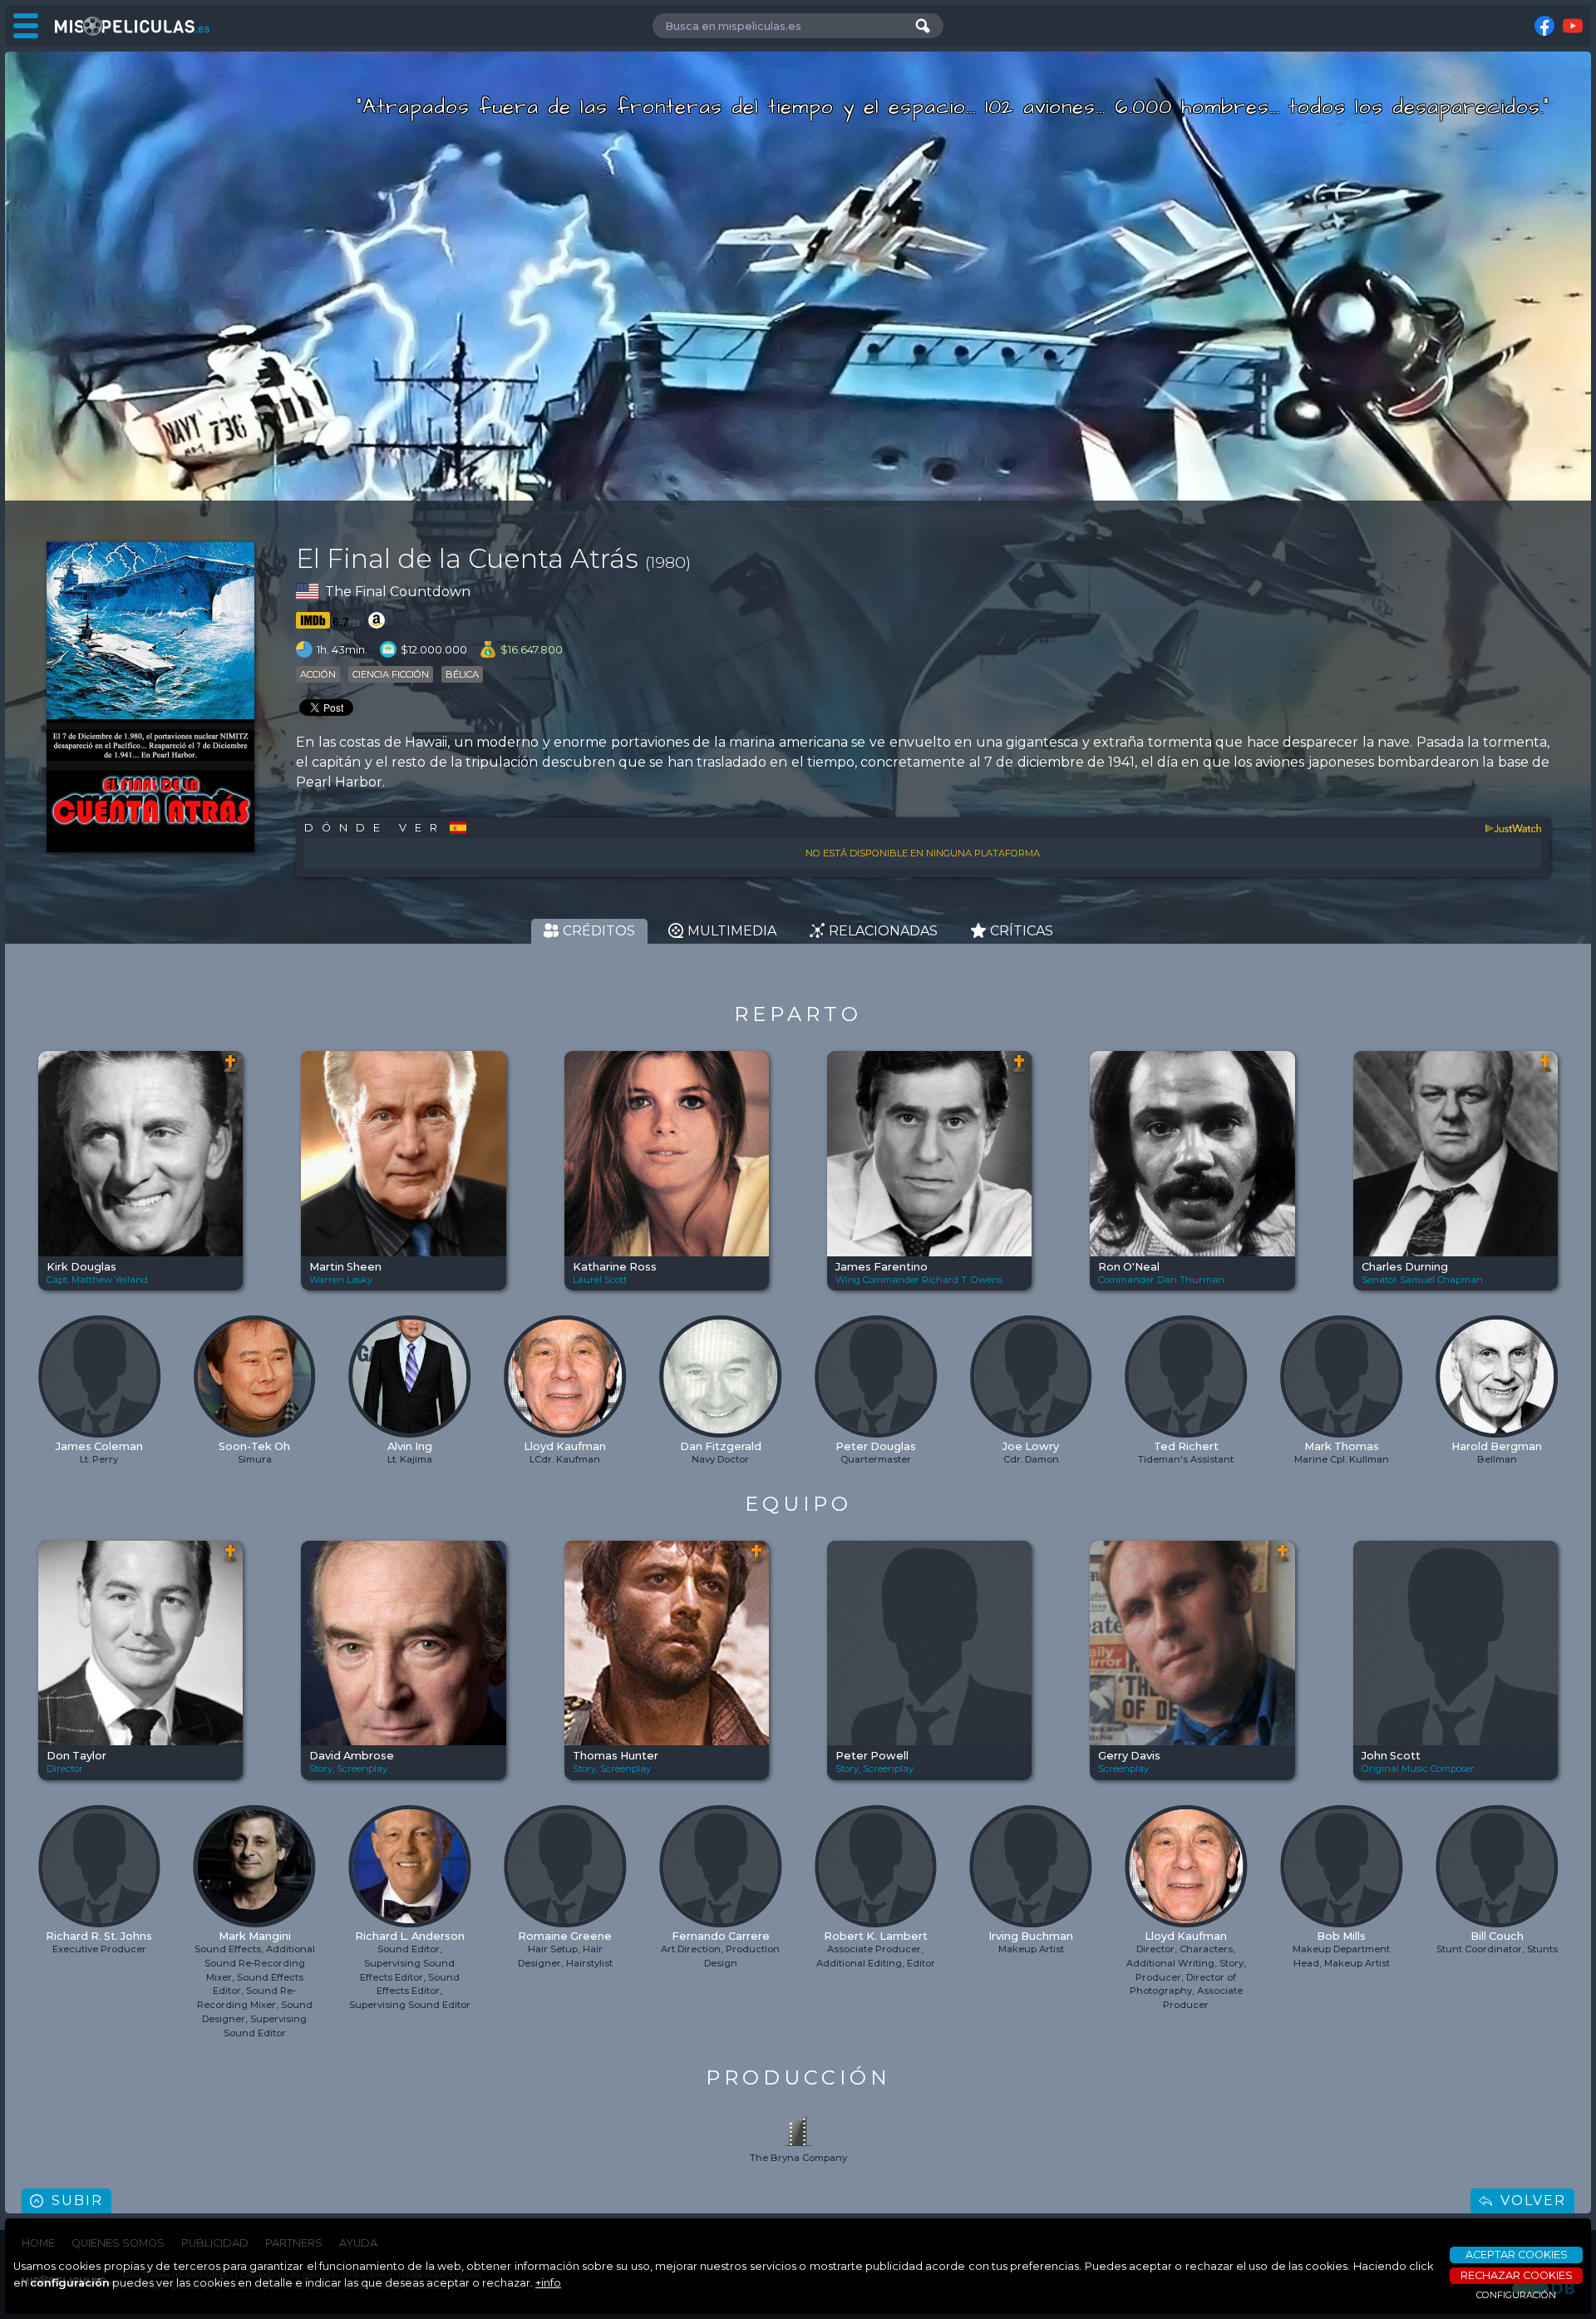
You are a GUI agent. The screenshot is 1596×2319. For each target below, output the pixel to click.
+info (548, 2283)
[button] (52, 1368)
